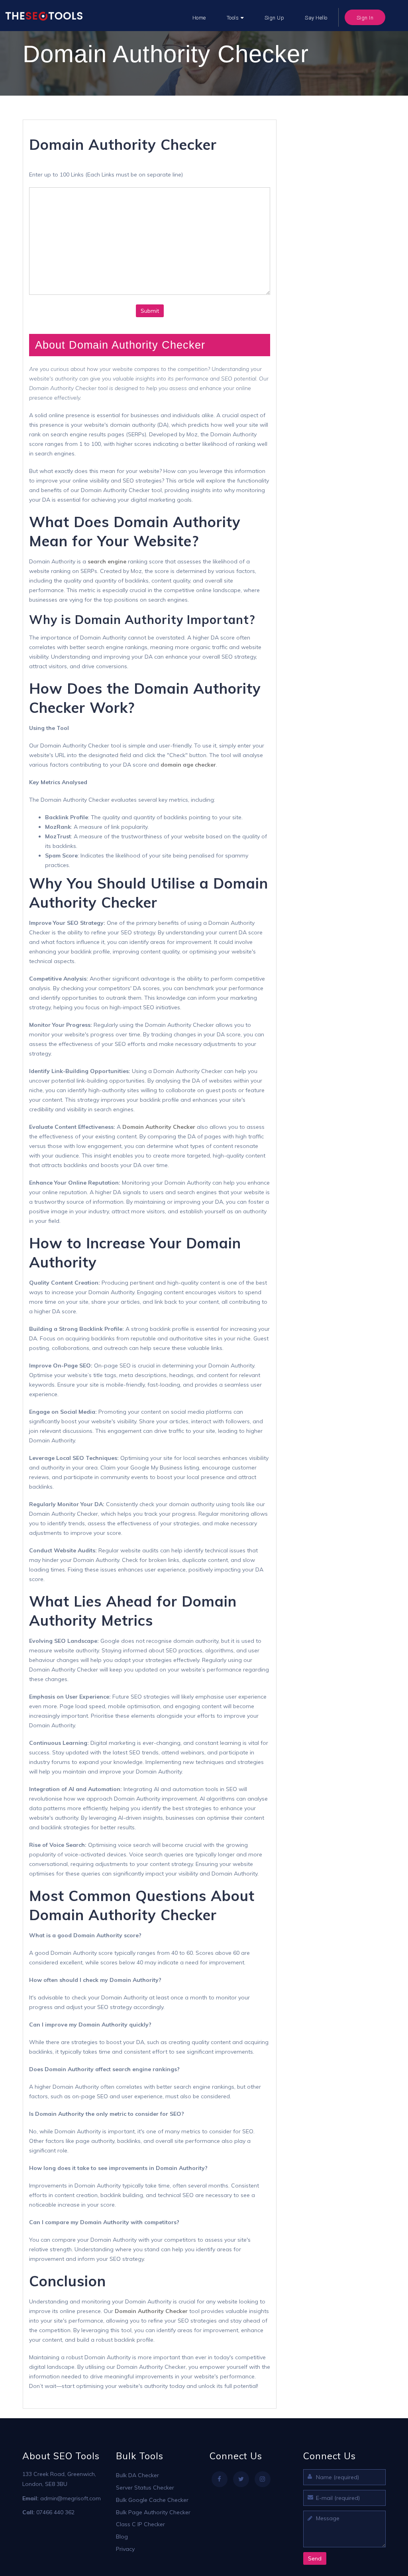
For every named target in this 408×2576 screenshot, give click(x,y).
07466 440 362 (55, 2512)
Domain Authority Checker (159, 1127)
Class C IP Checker (140, 2524)
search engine (107, 561)
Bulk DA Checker (137, 2475)
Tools (233, 18)
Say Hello (316, 18)
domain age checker (188, 765)
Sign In (365, 18)
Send (315, 2558)
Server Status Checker (145, 2488)
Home (199, 18)
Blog (122, 2537)
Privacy (125, 2549)
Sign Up (275, 18)
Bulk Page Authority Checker (153, 2512)
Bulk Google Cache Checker (152, 2500)
